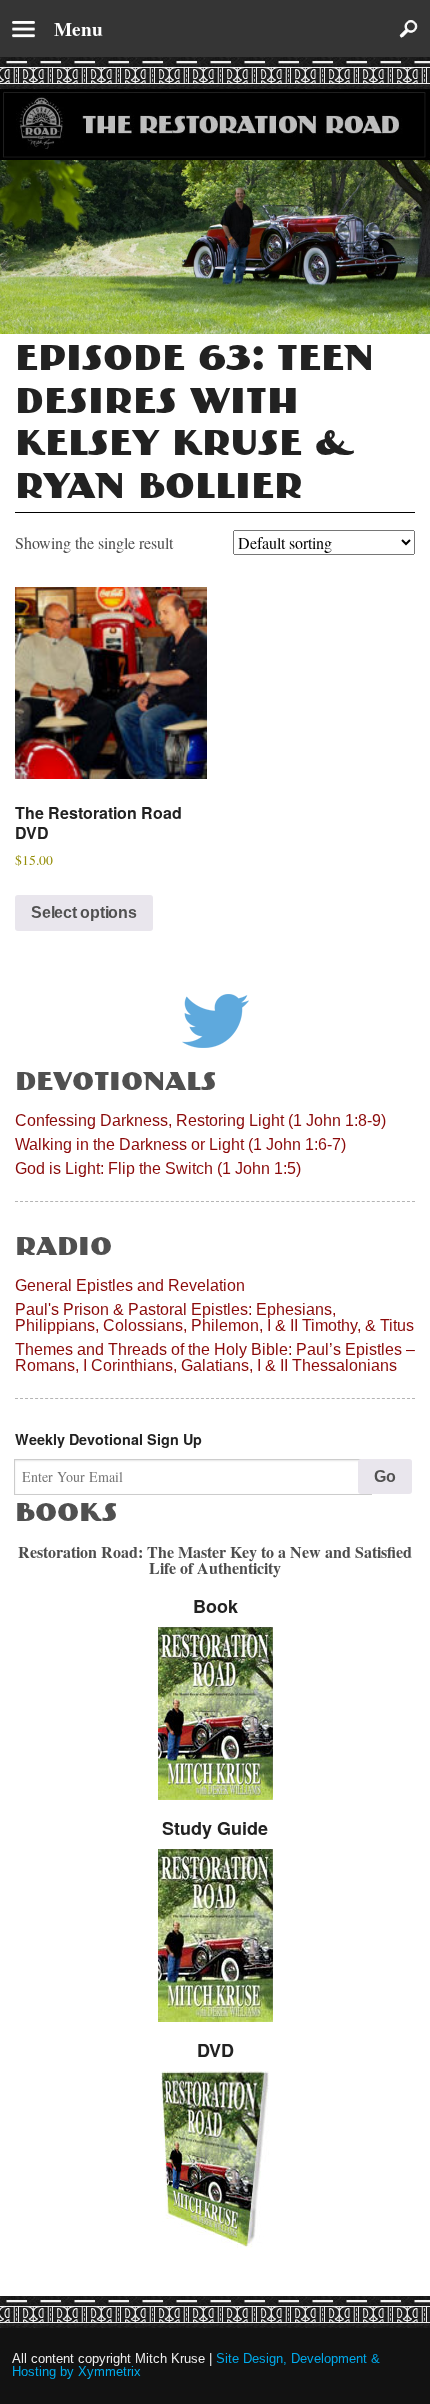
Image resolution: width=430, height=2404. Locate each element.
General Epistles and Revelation (130, 1285)
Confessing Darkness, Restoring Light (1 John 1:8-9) (200, 1120)
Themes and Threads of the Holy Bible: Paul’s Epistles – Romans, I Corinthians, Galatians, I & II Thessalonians (215, 1357)
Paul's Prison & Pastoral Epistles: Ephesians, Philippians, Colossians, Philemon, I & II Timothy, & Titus (214, 1317)
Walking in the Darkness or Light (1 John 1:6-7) (180, 1144)
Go (385, 1476)
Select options (84, 912)
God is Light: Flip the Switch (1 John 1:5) (158, 1168)
